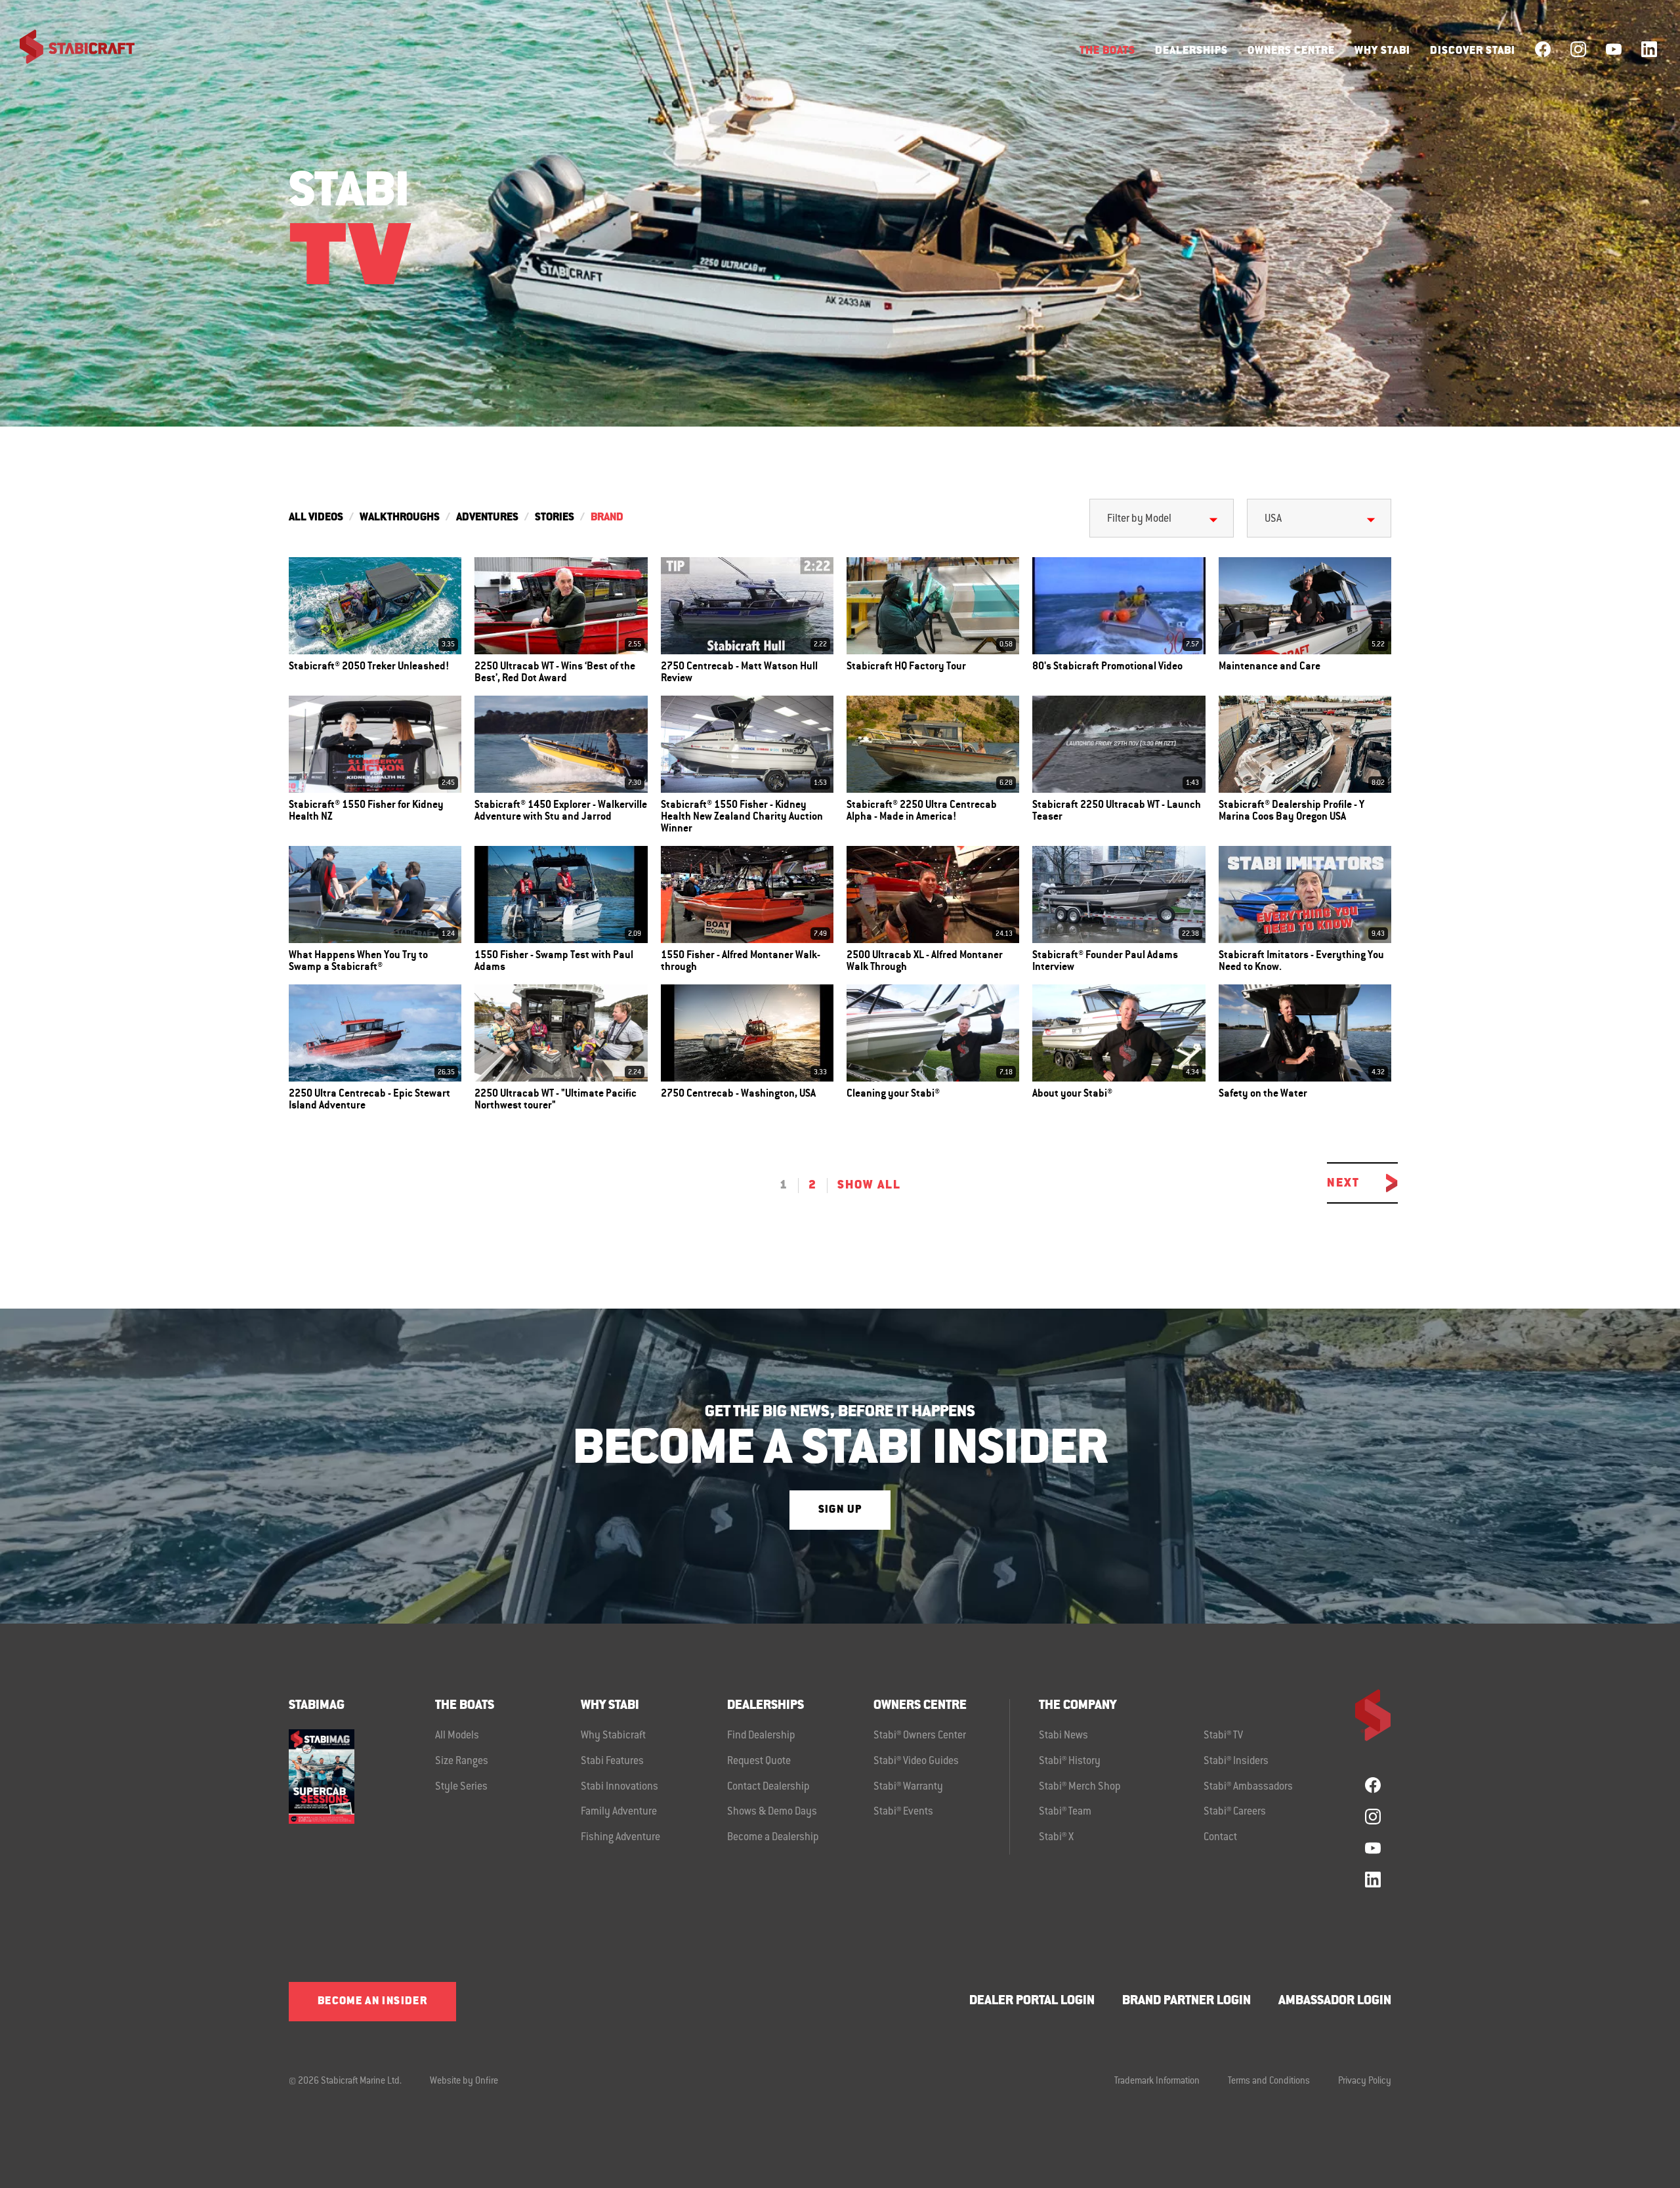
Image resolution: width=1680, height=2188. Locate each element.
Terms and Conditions (1269, 2082)
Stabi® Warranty (908, 1787)
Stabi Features (612, 1761)
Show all (869, 1185)
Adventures (487, 518)
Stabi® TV (1223, 1736)
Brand (607, 518)
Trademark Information (1157, 2082)
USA (1273, 519)
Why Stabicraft (613, 1736)
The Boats (1107, 51)
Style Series (461, 1787)
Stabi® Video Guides (916, 1761)
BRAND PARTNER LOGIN (1186, 2001)
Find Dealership (761, 1736)
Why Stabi (1382, 51)
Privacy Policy (1365, 2082)
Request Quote (759, 1761)
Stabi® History (1070, 1761)
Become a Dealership (773, 1838)
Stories (555, 518)
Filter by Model (1139, 519)
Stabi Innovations (619, 1787)
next (1343, 1183)
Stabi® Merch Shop (1080, 1787)
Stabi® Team (1065, 1812)
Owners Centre (1291, 51)
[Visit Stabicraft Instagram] (1578, 49)
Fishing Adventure (620, 1838)
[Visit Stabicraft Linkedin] (1649, 49)
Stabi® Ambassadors (1248, 1787)
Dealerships (1191, 51)
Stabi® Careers (1235, 1812)
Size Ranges (462, 1761)
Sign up (840, 1510)
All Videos (316, 518)
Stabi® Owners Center (920, 1736)
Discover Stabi (1473, 51)
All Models (457, 1736)
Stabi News (1063, 1736)
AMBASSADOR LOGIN (1335, 2001)
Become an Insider (372, 2002)
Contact (1220, 1838)
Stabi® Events (903, 1812)
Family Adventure (619, 1812)
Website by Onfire (464, 2082)
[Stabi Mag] (362, 1776)
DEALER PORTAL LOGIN (1032, 2001)
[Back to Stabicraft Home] (69, 49)
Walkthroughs (400, 518)
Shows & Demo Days (772, 1812)
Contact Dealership (768, 1787)
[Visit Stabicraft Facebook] (1543, 49)
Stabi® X (1056, 1838)
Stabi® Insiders (1236, 1761)
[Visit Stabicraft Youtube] (1614, 49)
